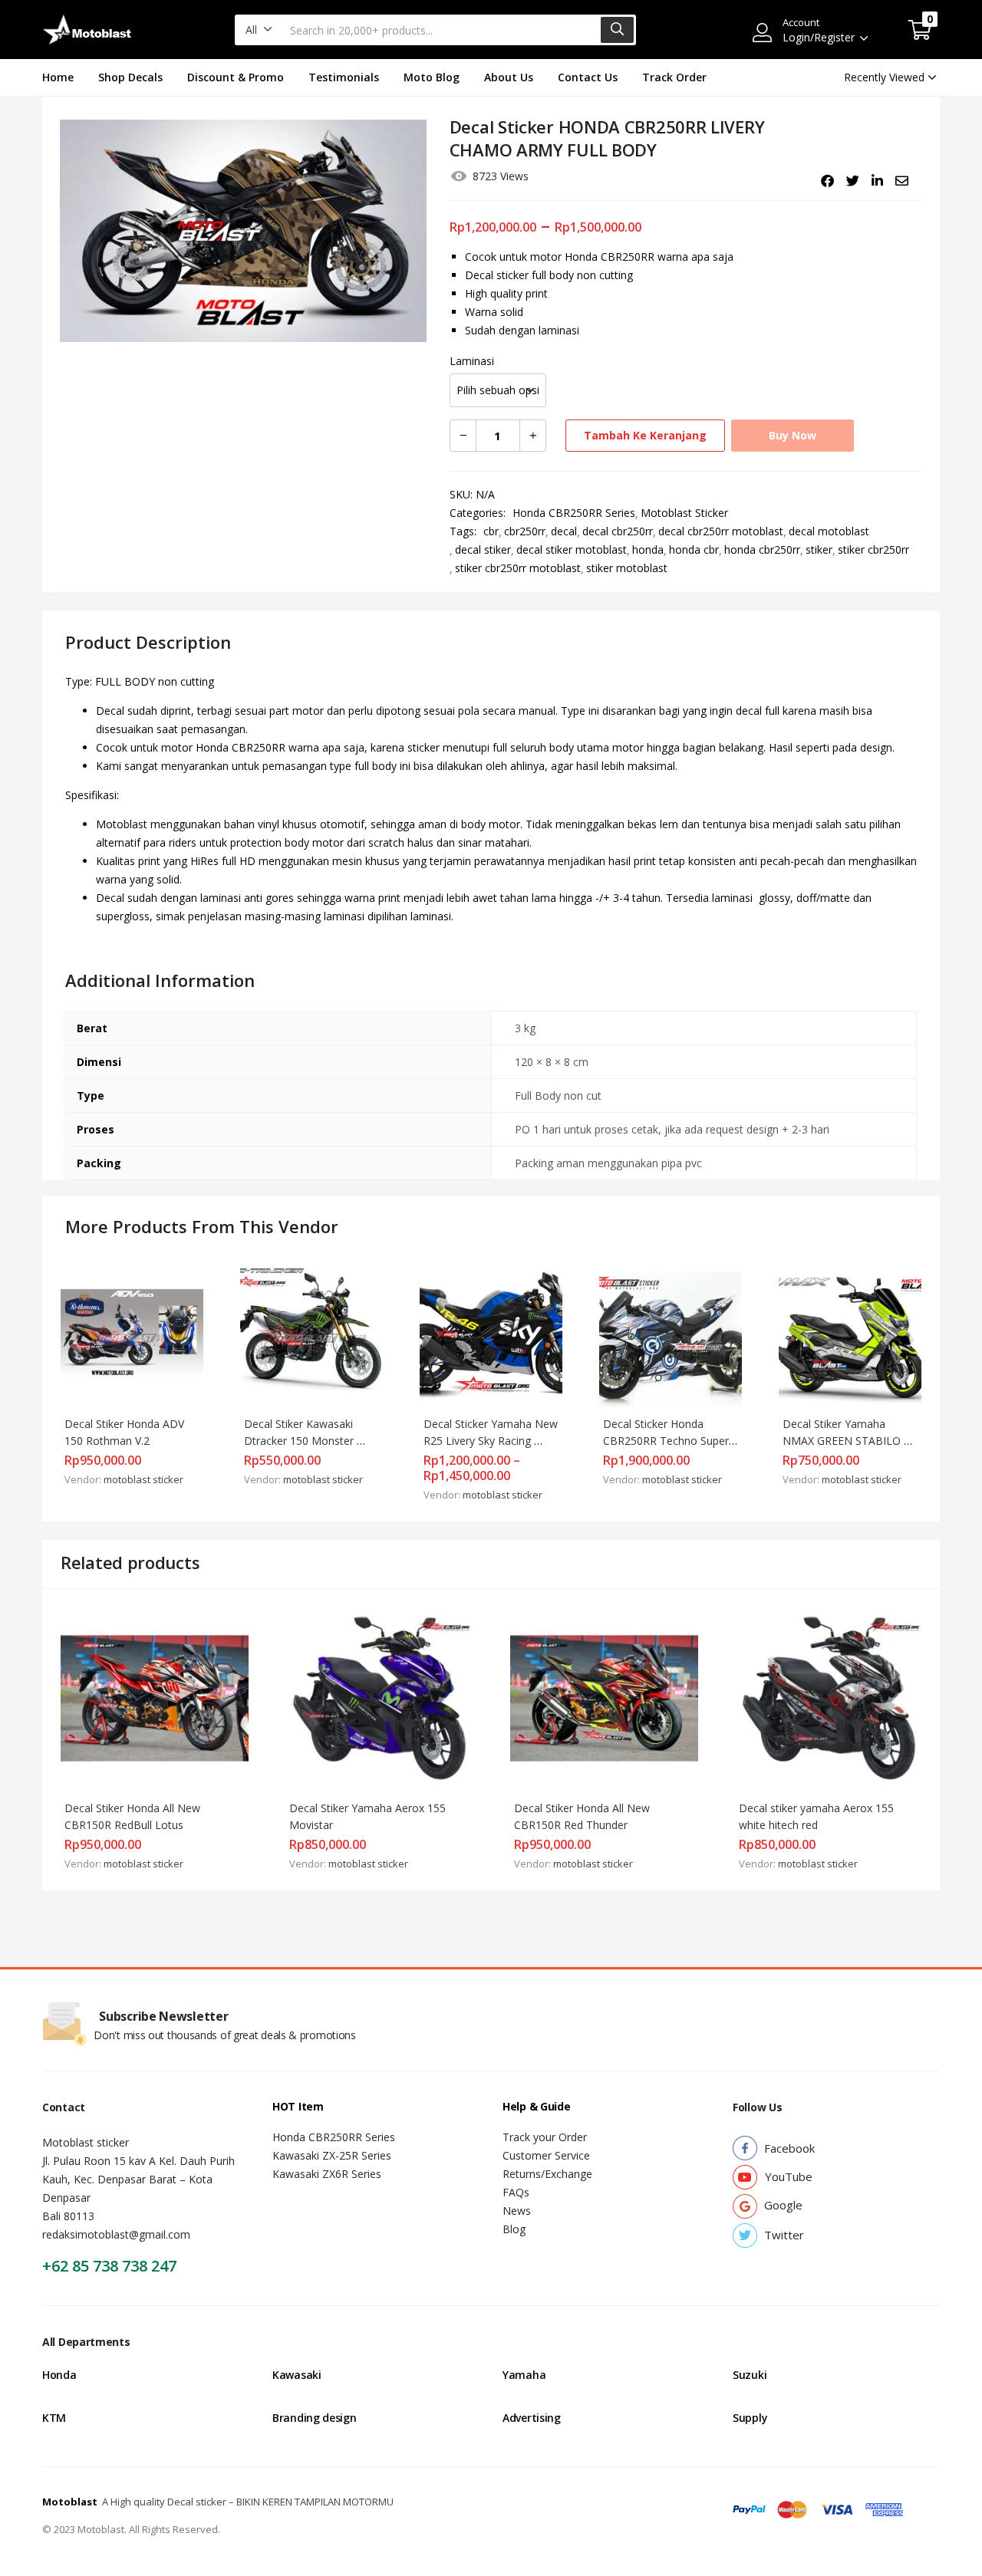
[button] (259, 30)
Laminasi (472, 361)
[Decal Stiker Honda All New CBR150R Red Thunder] (604, 1697)
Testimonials (344, 77)
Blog (514, 2229)
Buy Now (793, 435)
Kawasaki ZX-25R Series (332, 2155)
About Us (509, 77)
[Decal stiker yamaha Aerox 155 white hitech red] (829, 1697)
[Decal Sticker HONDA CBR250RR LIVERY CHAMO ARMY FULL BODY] (827, 181)
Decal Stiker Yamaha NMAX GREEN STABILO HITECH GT (843, 1441)
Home (58, 77)
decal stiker (483, 549)
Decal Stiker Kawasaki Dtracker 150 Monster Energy (300, 1441)
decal (564, 531)
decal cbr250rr (618, 531)
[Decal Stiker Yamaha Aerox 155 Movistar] (379, 1697)
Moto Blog (432, 77)
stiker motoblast (627, 568)
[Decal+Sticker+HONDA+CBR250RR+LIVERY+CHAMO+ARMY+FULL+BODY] (853, 181)
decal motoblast (829, 531)
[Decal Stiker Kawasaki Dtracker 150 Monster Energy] (311, 1336)
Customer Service (546, 2155)
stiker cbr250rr (873, 549)
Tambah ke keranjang (645, 435)
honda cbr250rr (762, 549)
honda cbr (694, 549)
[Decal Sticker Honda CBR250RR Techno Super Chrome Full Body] (671, 1336)
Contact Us (588, 77)
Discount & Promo (236, 77)
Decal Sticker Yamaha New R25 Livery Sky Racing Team (492, 1441)
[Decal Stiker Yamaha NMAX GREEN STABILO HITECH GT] (850, 1336)
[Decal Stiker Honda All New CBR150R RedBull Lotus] (155, 1697)
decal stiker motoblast (572, 549)
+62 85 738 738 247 (109, 2266)
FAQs (516, 2192)
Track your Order (545, 2137)
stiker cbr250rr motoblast (518, 568)
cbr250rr (525, 531)
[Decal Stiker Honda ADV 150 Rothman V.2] (132, 1336)
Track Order (674, 77)
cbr (491, 531)
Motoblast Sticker (684, 513)
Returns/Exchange (547, 2174)
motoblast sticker (143, 1479)
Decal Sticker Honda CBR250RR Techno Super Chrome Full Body (667, 1441)
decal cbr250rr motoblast (721, 531)
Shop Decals (130, 77)
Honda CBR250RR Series (574, 513)
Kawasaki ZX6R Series (327, 2174)
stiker (819, 549)
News (517, 2211)
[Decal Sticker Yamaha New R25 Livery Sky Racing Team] (491, 1336)
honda (648, 549)
